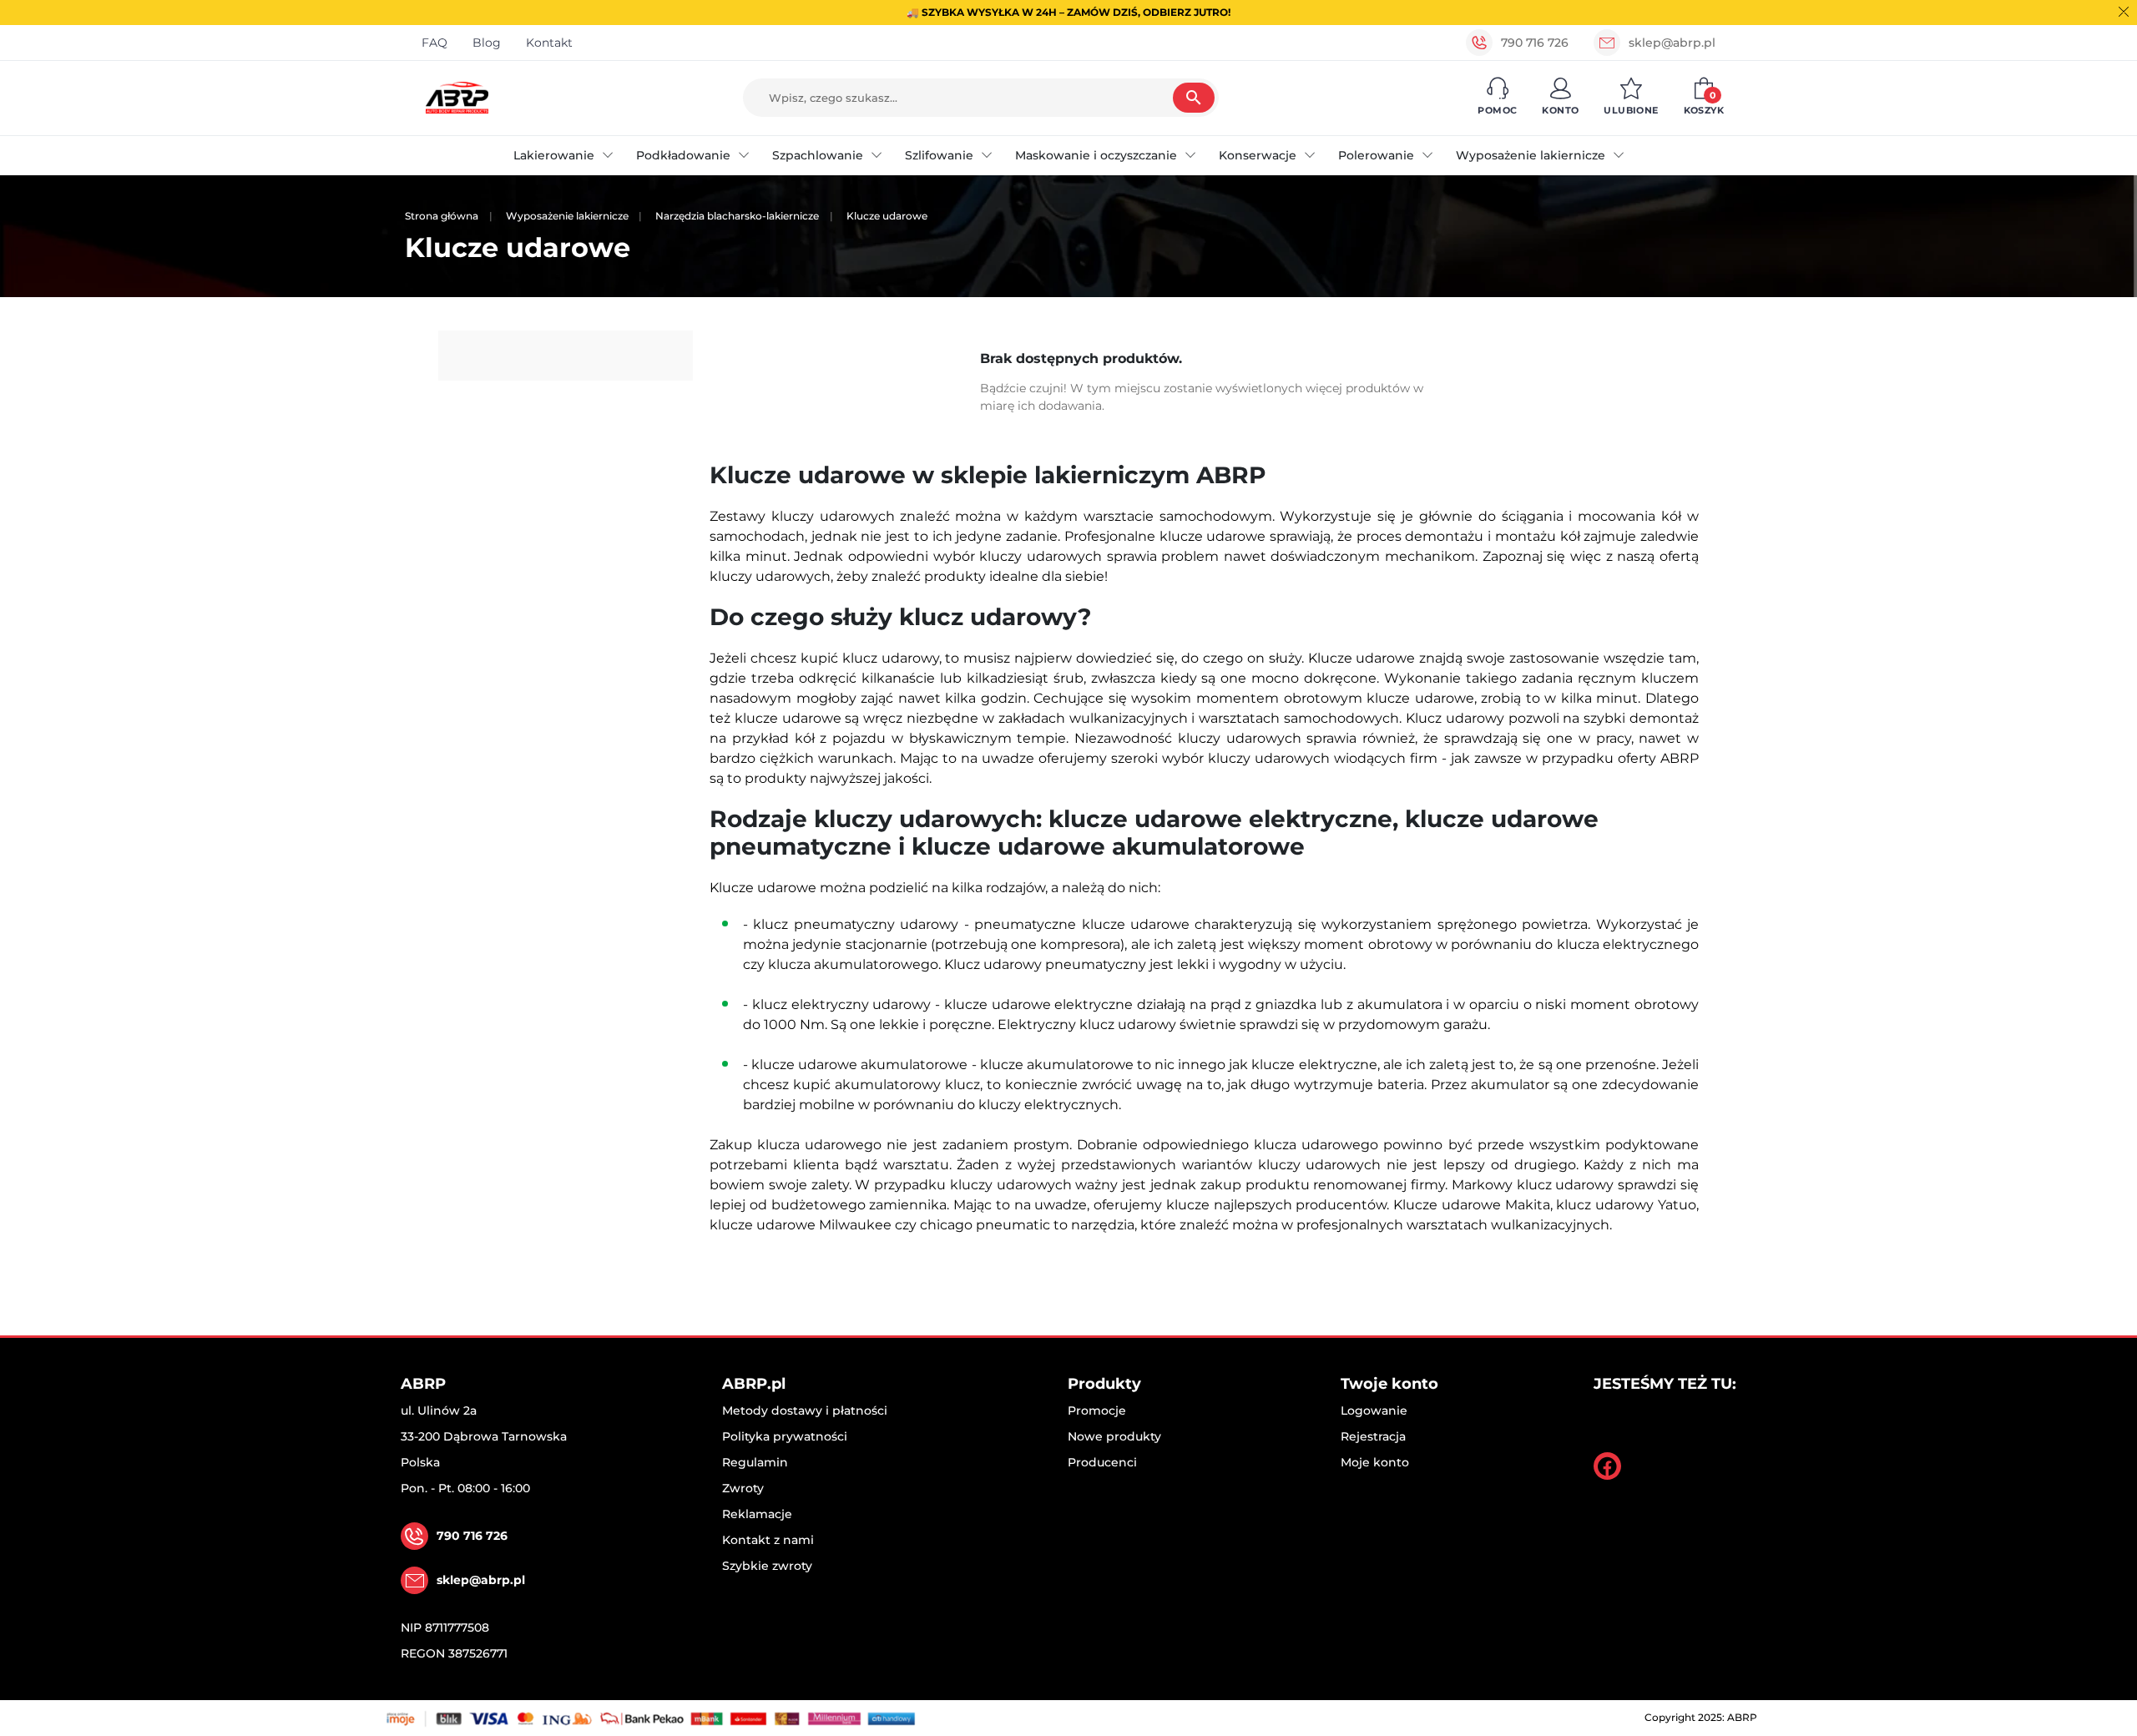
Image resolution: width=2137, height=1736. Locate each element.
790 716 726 (1535, 43)
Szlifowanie (939, 155)
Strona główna (442, 216)
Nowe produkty (1114, 1436)
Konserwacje (1258, 155)
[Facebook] (1607, 1466)
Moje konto (1375, 1462)
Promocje (1097, 1410)
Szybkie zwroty (767, 1566)
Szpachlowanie (818, 155)
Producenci (1102, 1462)
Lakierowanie (554, 155)
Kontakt (549, 43)
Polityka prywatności (785, 1436)
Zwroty (743, 1488)
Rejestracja (1373, 1436)
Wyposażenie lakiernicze (1531, 155)
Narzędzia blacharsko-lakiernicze (737, 216)
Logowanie (1374, 1410)
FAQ (434, 43)
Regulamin (755, 1462)
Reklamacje (757, 1514)
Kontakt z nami (768, 1540)
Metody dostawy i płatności (805, 1410)
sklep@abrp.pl (1672, 43)
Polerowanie (1376, 155)
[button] (1497, 98)
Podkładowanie (683, 155)
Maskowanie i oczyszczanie (1096, 155)
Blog (487, 43)
